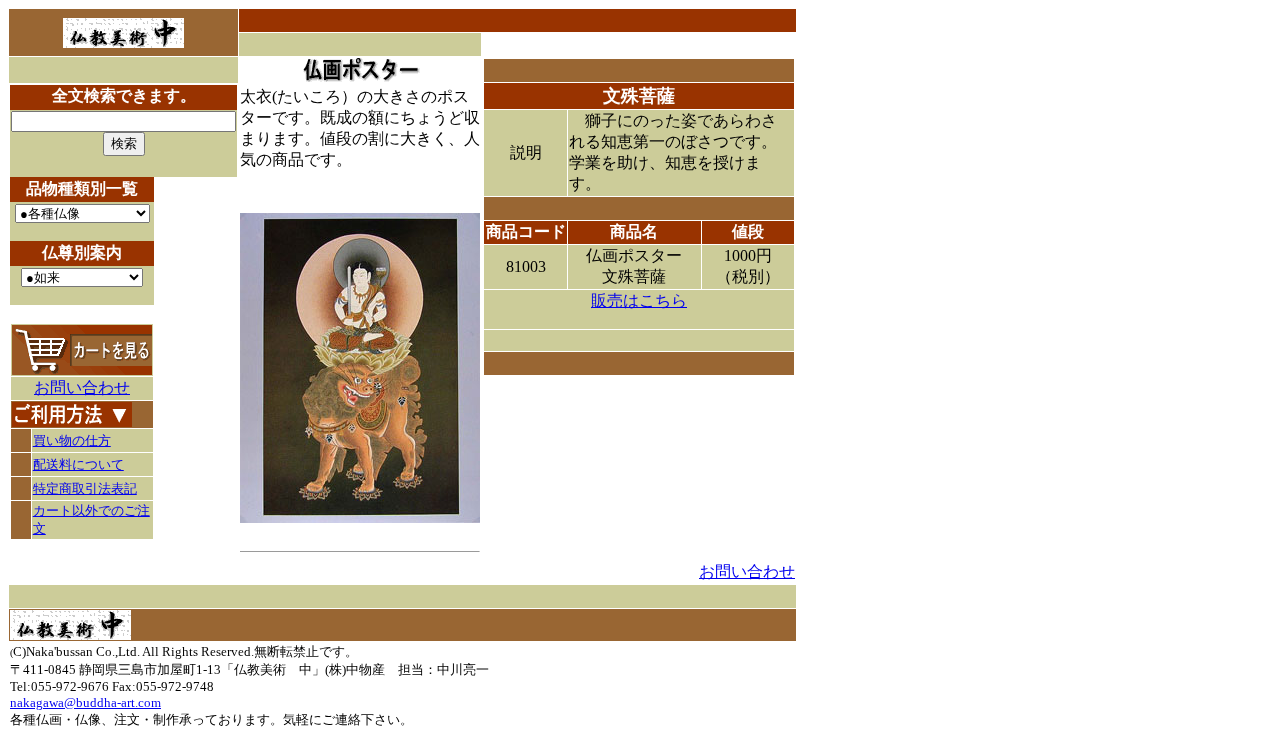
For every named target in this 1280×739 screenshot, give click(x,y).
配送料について (78, 464)
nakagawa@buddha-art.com (85, 702)
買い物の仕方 (72, 440)
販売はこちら (639, 300)
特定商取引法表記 (85, 488)
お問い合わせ (82, 387)
